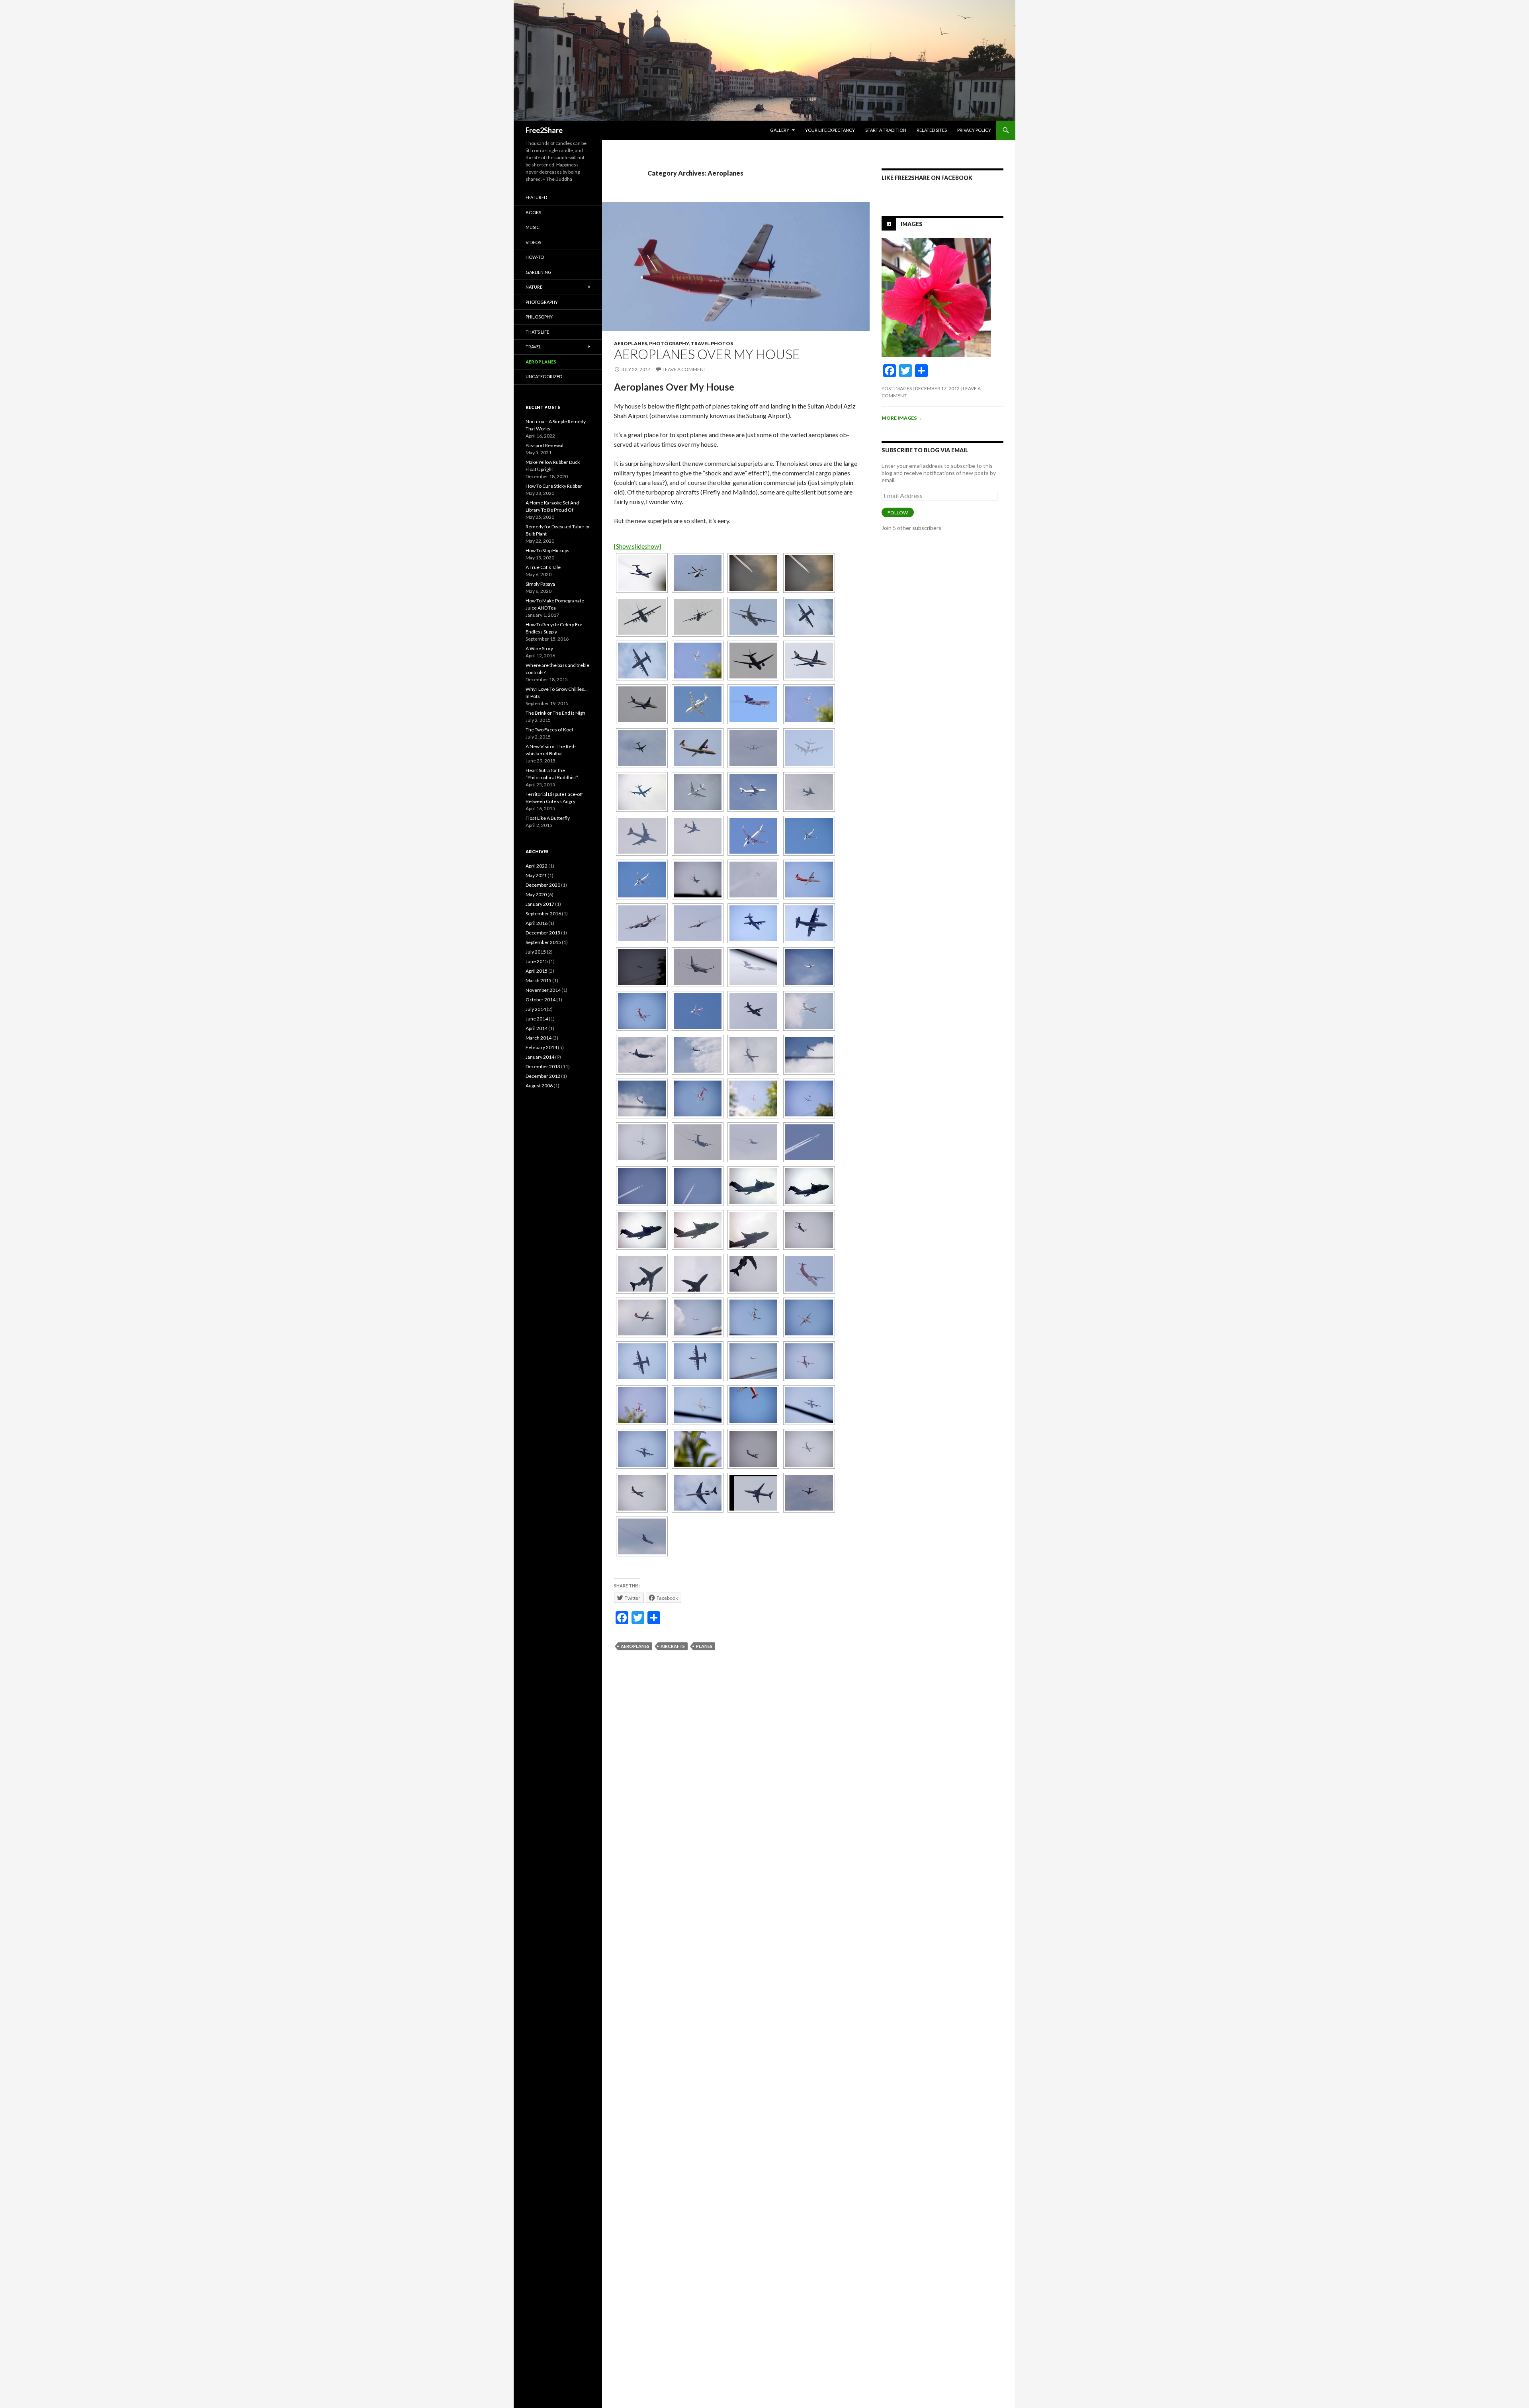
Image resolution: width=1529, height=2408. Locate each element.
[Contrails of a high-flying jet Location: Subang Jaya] (753, 573)
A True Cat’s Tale (543, 567)
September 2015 (543, 942)
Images (912, 224)
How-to (535, 257)
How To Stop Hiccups (547, 550)
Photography (669, 343)
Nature (534, 287)
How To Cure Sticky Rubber (554, 486)
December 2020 (543, 885)
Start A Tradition (886, 130)
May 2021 (536, 875)
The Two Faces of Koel (549, 730)
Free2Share (544, 130)
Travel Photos (712, 343)
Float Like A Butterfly (548, 818)
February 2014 (541, 1047)
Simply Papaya (540, 584)
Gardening (539, 272)
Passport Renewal (545, 445)
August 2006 (539, 1086)
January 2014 (540, 1057)
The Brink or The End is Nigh (555, 713)
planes (704, 1646)
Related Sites (932, 130)
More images (902, 418)
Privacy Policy (974, 130)
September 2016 (543, 914)
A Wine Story (539, 648)
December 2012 (543, 1076)
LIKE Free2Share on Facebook (927, 178)
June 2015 (537, 961)
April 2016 (537, 923)
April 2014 (537, 1028)
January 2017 (540, 904)
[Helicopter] (698, 573)
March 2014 (539, 1038)
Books (533, 212)
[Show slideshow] (637, 546)
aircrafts (673, 1646)
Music (533, 227)
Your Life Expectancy (830, 130)
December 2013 (543, 1066)
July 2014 (536, 1009)
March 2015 (539, 980)
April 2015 (537, 971)
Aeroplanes (631, 343)
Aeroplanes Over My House (707, 354)
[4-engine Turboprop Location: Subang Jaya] (642, 617)
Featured (536, 197)
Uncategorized (544, 376)
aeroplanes (635, 1646)
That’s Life (537, 332)
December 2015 (543, 933)
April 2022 (537, 866)
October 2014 (541, 1000)
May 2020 (536, 894)
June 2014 (537, 1019)
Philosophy (539, 317)
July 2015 (536, 952)
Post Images (897, 388)
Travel (533, 347)
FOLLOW (898, 513)
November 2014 (543, 990)
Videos (533, 242)
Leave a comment (684, 369)
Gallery (780, 130)
